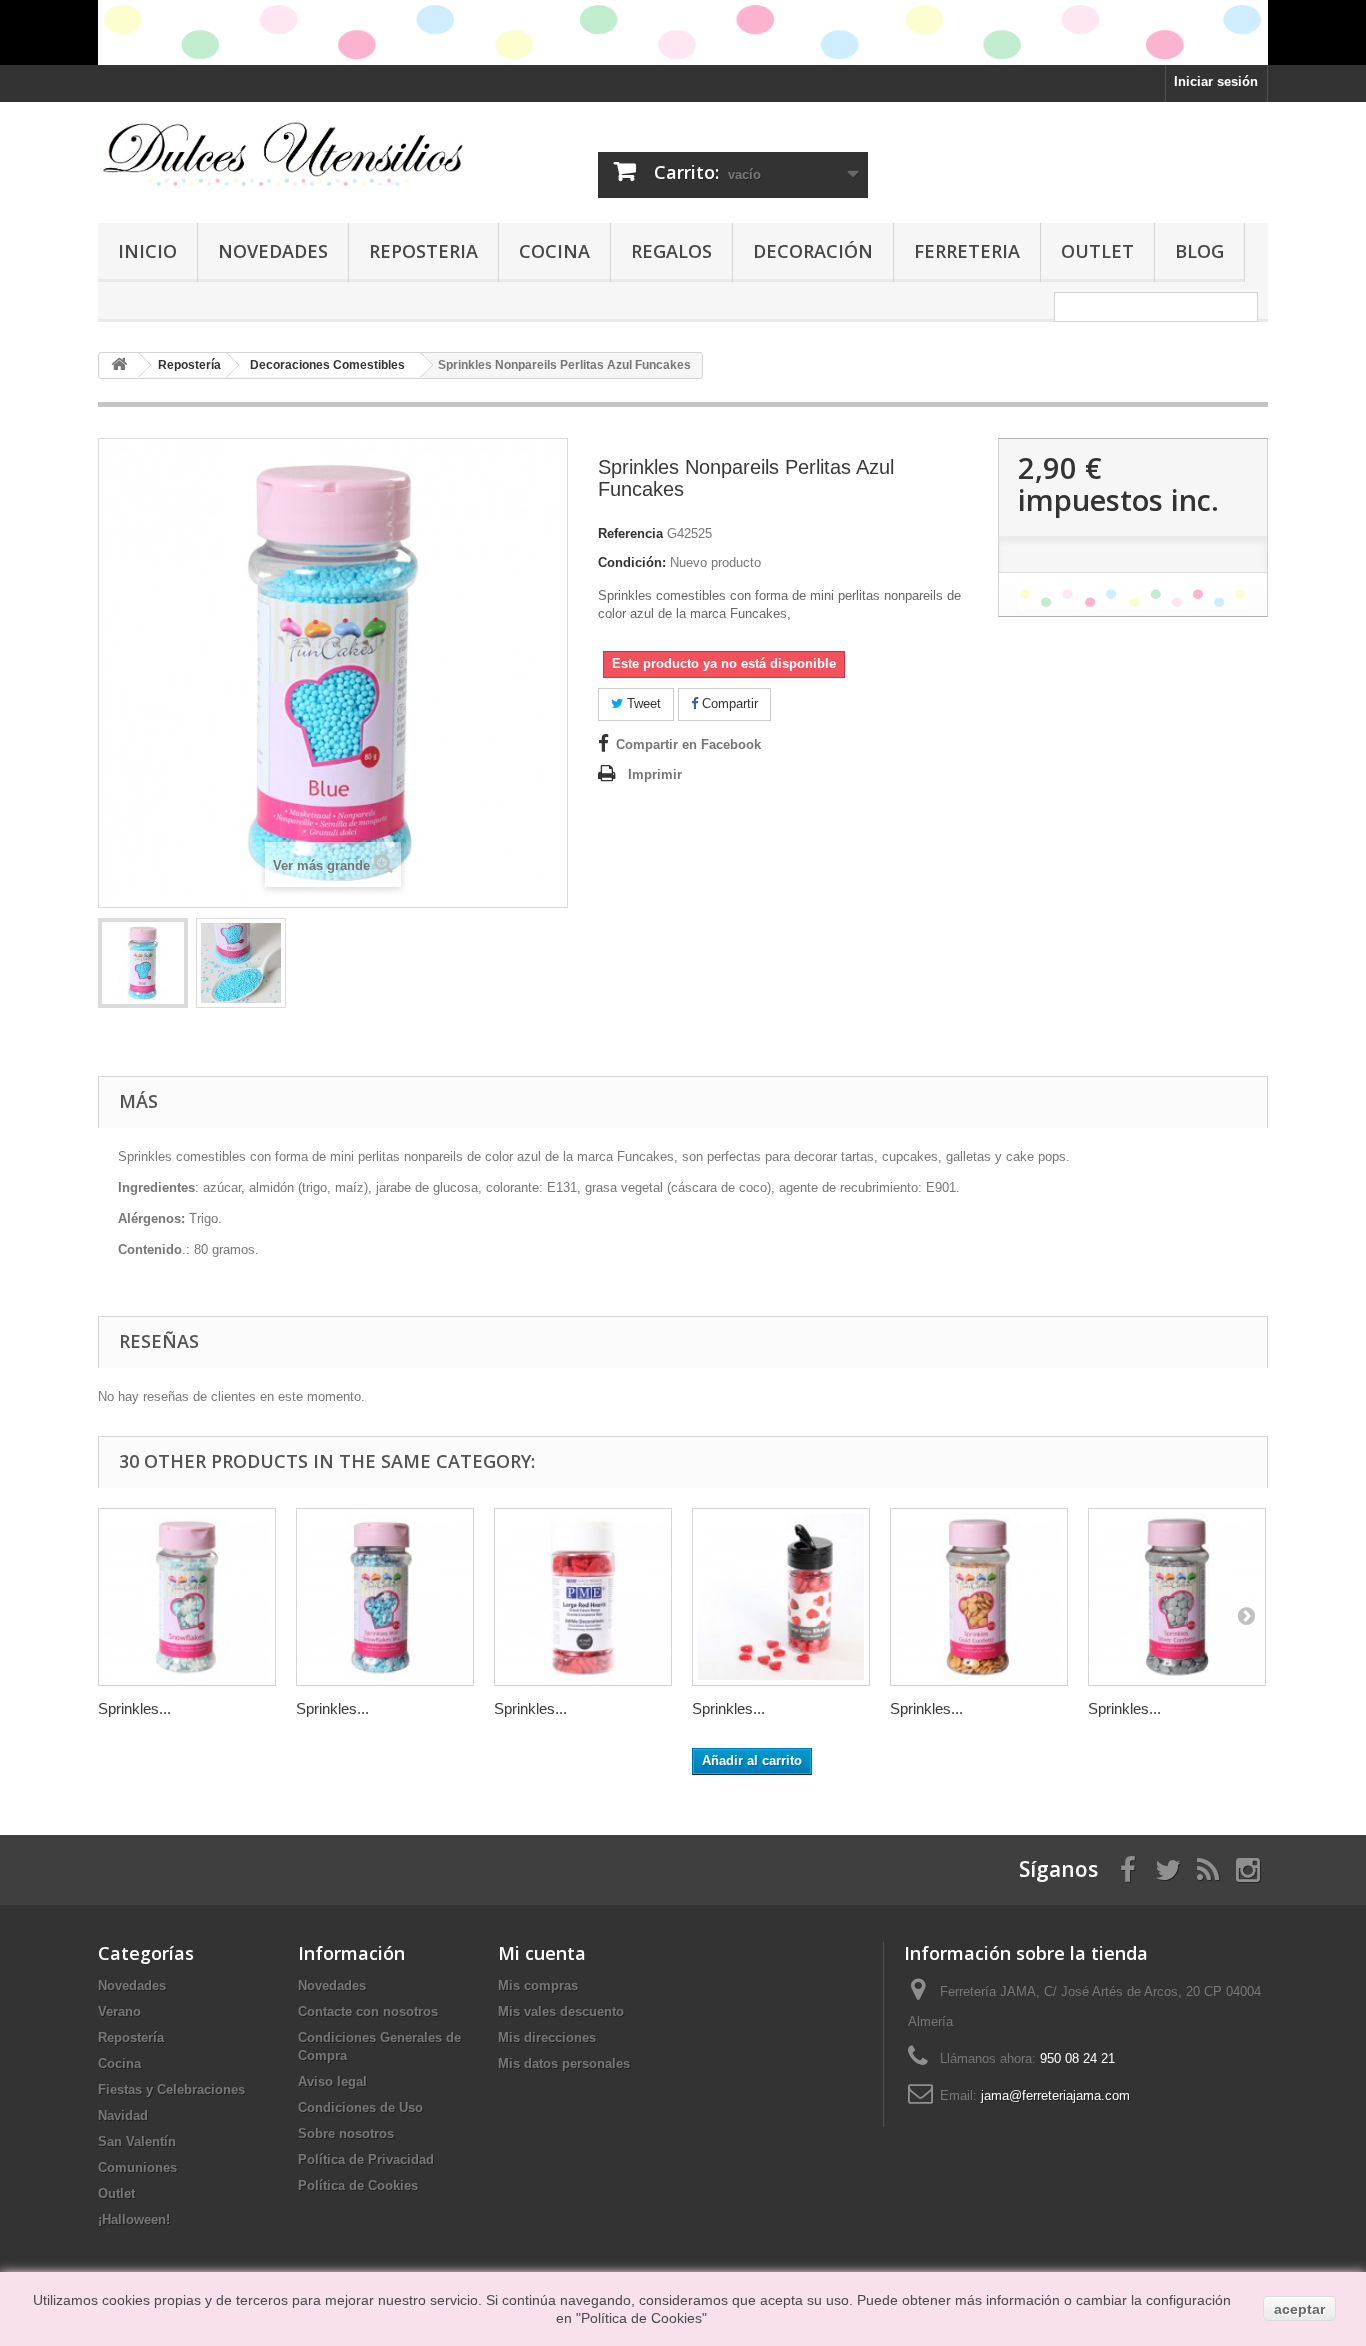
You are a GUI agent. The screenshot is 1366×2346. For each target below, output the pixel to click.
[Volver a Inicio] (119, 365)
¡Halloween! (134, 2219)
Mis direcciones (547, 2037)
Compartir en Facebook (688, 744)
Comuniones (137, 2167)
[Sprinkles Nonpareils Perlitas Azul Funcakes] (143, 963)
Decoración (813, 251)
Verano (119, 2011)
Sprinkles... (134, 1708)
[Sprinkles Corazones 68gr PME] (583, 1597)
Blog (1199, 251)
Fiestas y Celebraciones (171, 2089)
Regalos (671, 251)
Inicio (147, 251)
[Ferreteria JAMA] (283, 153)
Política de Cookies (358, 2185)
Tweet (642, 703)
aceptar (1299, 2309)
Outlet (1097, 251)
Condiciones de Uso (360, 2107)
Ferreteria (967, 251)
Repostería (131, 2037)
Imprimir (655, 774)
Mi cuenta (542, 1953)
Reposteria (423, 251)
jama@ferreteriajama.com (1055, 2095)
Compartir (728, 703)
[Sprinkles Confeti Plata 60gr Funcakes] (1177, 1597)
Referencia (630, 533)
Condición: (632, 562)
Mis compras (538, 1985)
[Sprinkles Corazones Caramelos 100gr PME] (781, 1597)
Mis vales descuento (561, 2011)
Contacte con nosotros (368, 2011)
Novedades (273, 251)
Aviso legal (332, 2081)
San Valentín (137, 2141)
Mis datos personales (564, 2063)
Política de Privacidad (366, 2159)
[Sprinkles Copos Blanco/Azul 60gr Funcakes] (187, 1597)
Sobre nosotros (346, 2133)
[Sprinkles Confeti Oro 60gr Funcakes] (979, 1597)
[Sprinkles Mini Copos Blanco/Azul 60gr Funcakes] (385, 1597)
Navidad (123, 2115)
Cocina (554, 251)
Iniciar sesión (1216, 81)
